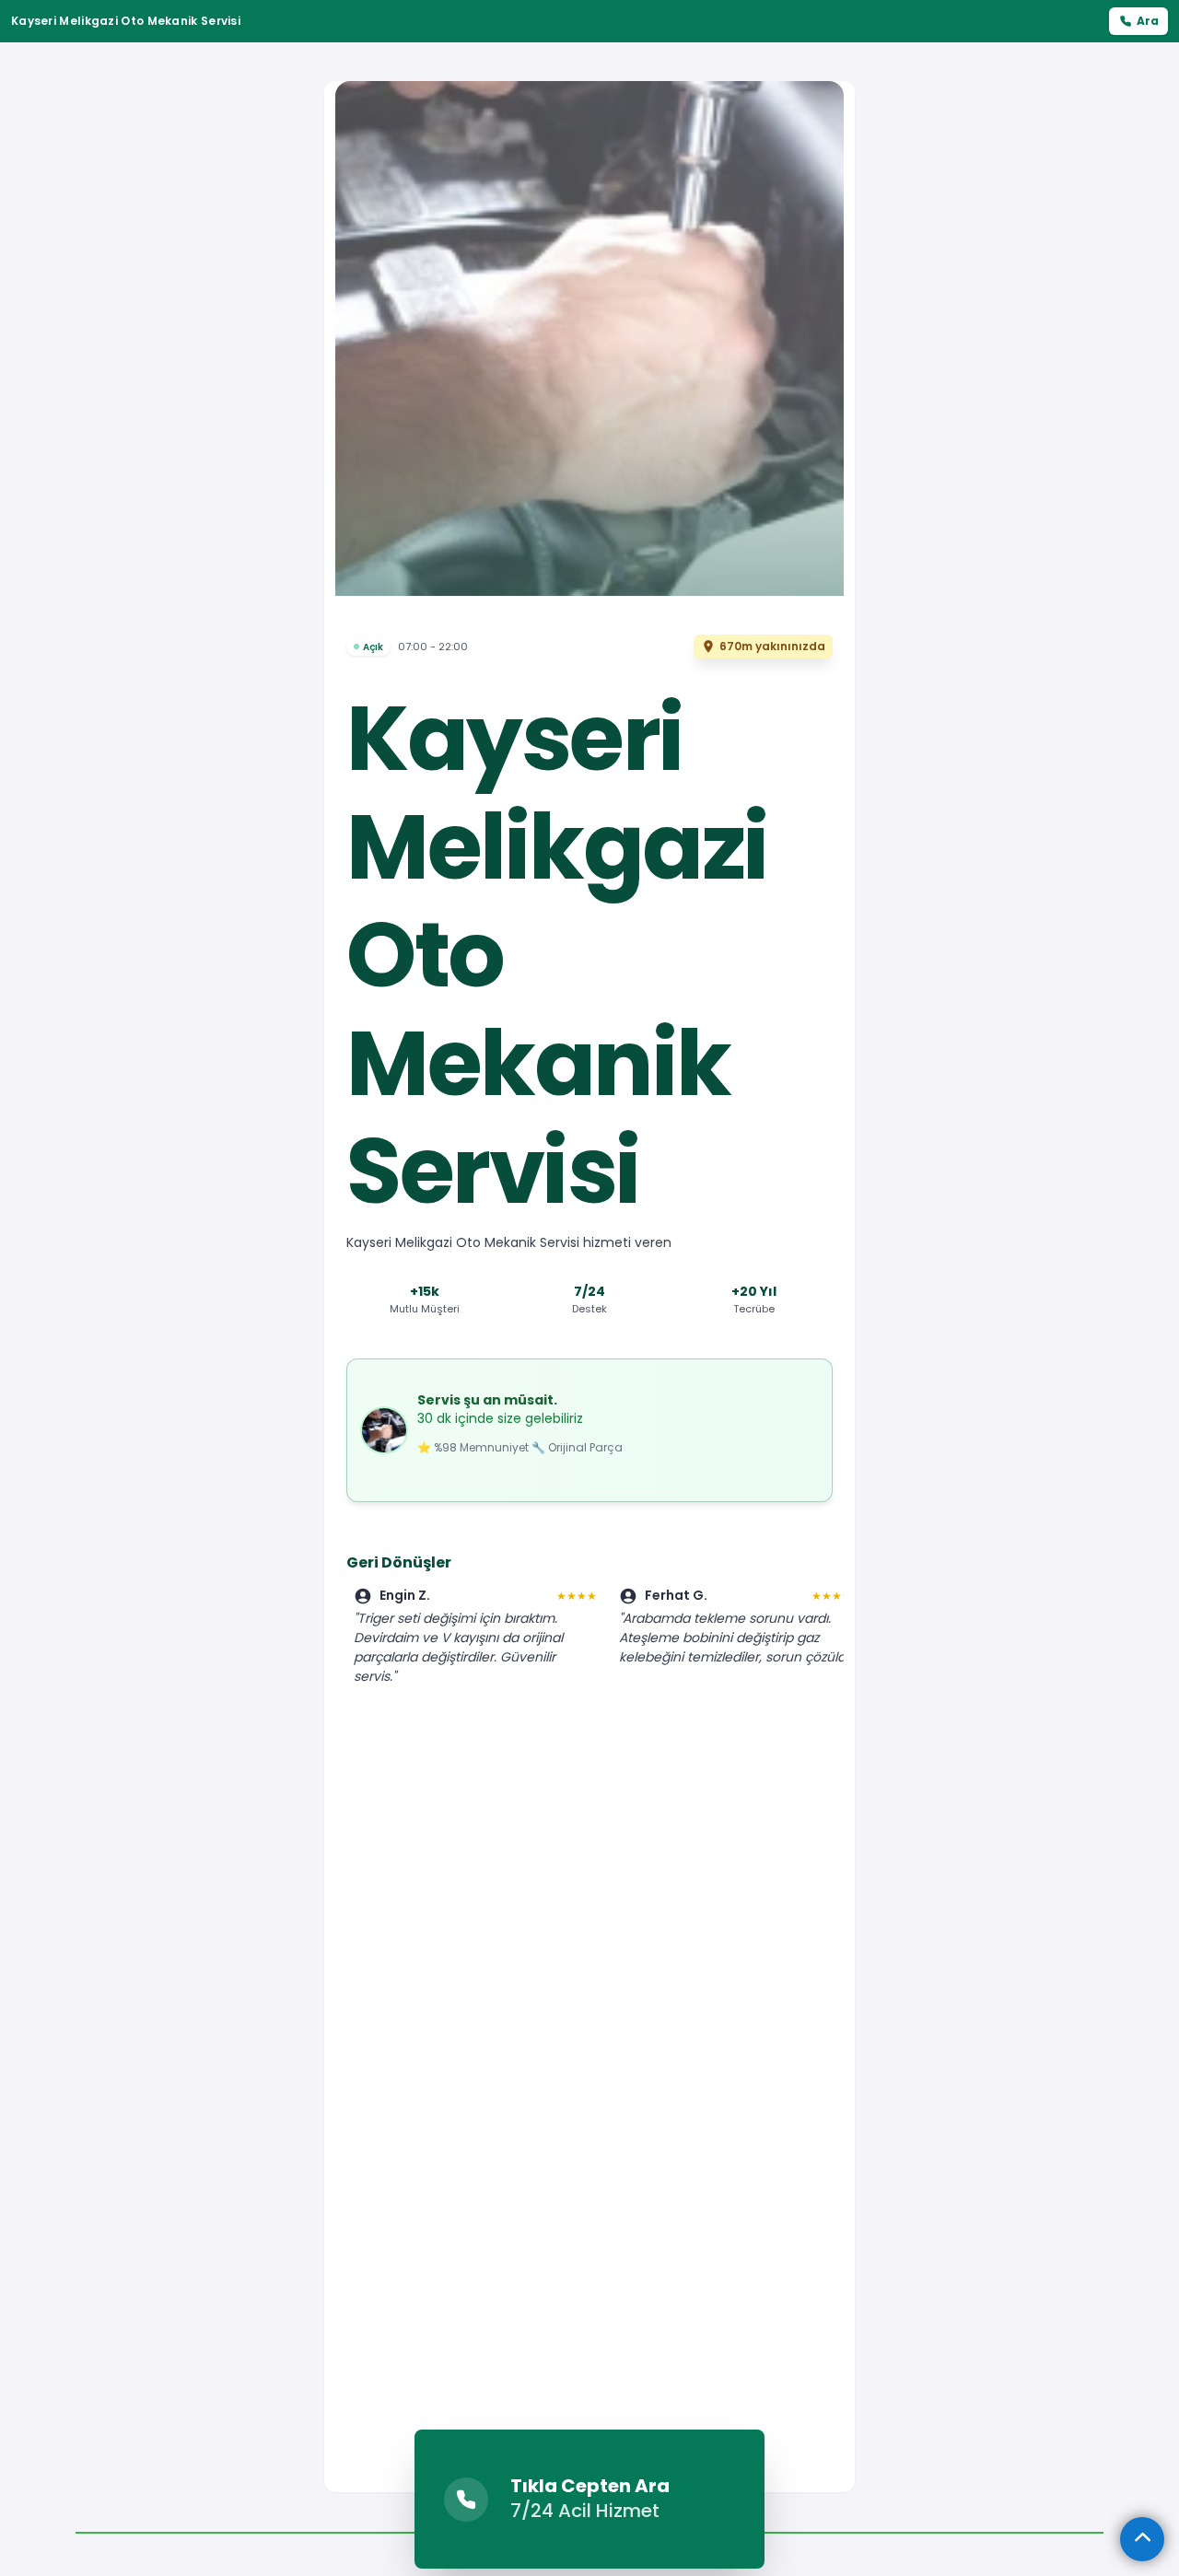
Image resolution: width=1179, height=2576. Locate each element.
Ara (1148, 21)
